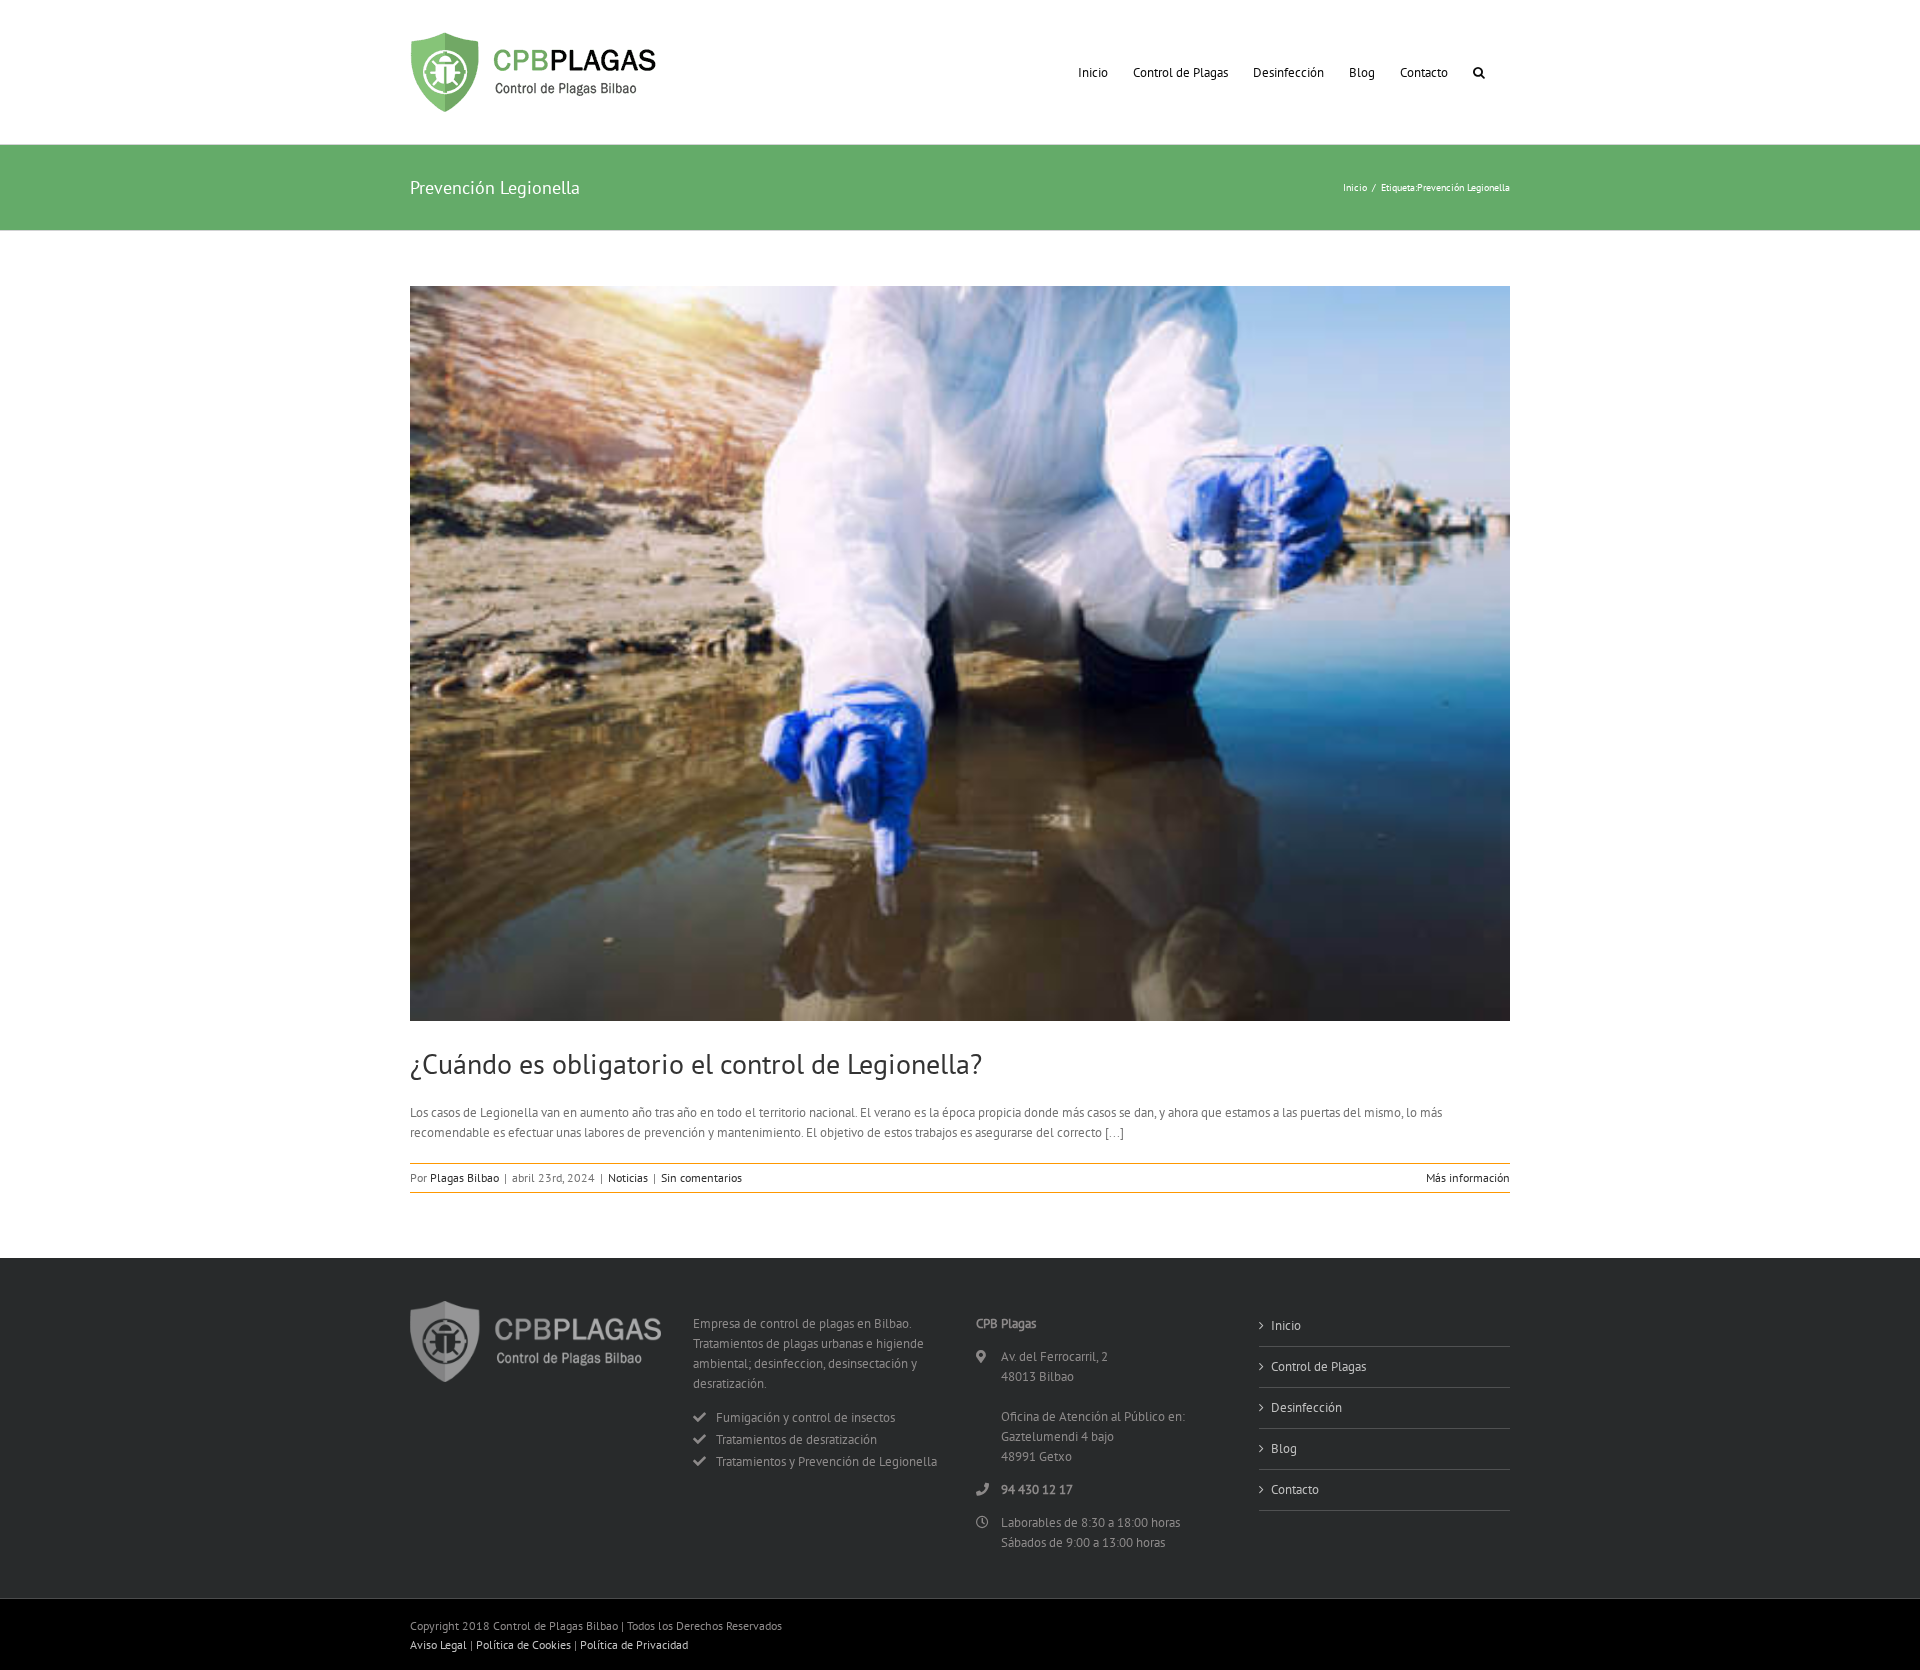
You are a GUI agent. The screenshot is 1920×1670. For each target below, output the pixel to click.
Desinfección (1306, 1407)
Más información (1468, 1177)
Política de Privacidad (634, 1644)
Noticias (628, 1177)
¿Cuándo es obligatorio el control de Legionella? (696, 1063)
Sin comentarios (701, 1177)
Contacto (1295, 1489)
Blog (1284, 1448)
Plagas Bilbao (464, 1177)
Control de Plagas (1318, 1366)
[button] (1479, 72)
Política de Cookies (523, 1644)
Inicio (1286, 1325)
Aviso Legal (438, 1644)
